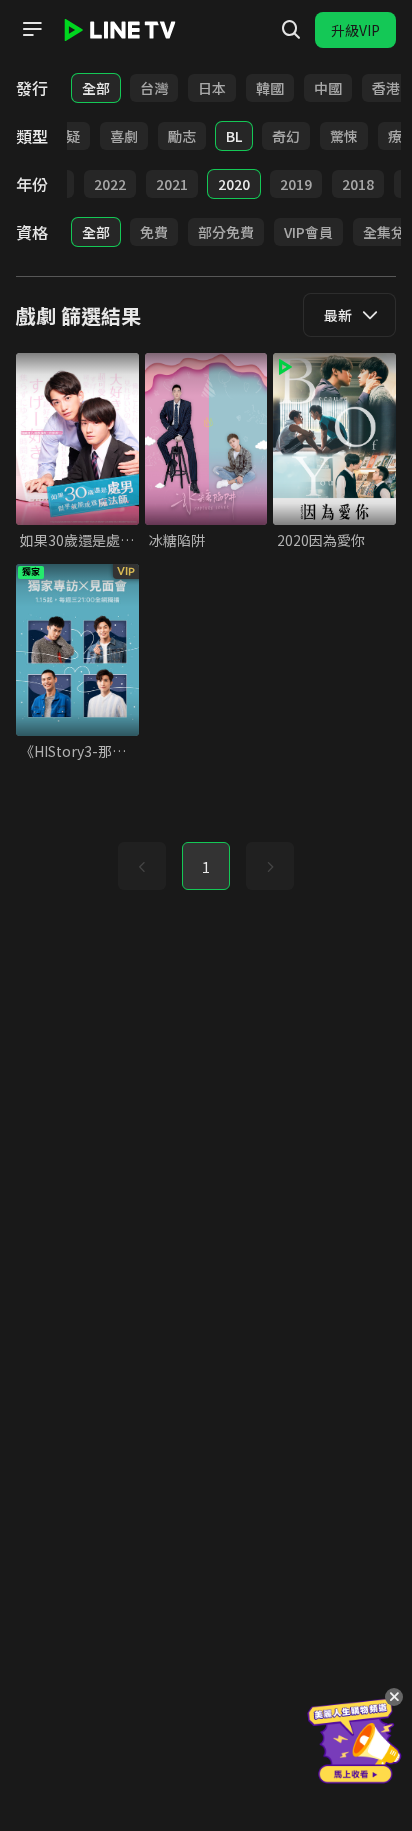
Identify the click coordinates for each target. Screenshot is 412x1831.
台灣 (154, 88)
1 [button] (206, 867)
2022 (110, 184)
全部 (96, 88)
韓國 (270, 88)
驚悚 (344, 136)
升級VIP (355, 30)
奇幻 (286, 136)
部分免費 (226, 232)
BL (234, 136)
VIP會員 (308, 232)
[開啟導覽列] (32, 29)
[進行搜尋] (291, 30)
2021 (172, 184)
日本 (212, 88)
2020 (234, 184)
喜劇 (124, 136)
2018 (358, 184)
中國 (328, 88)
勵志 (182, 136)
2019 (296, 184)
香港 (386, 88)
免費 (154, 232)
